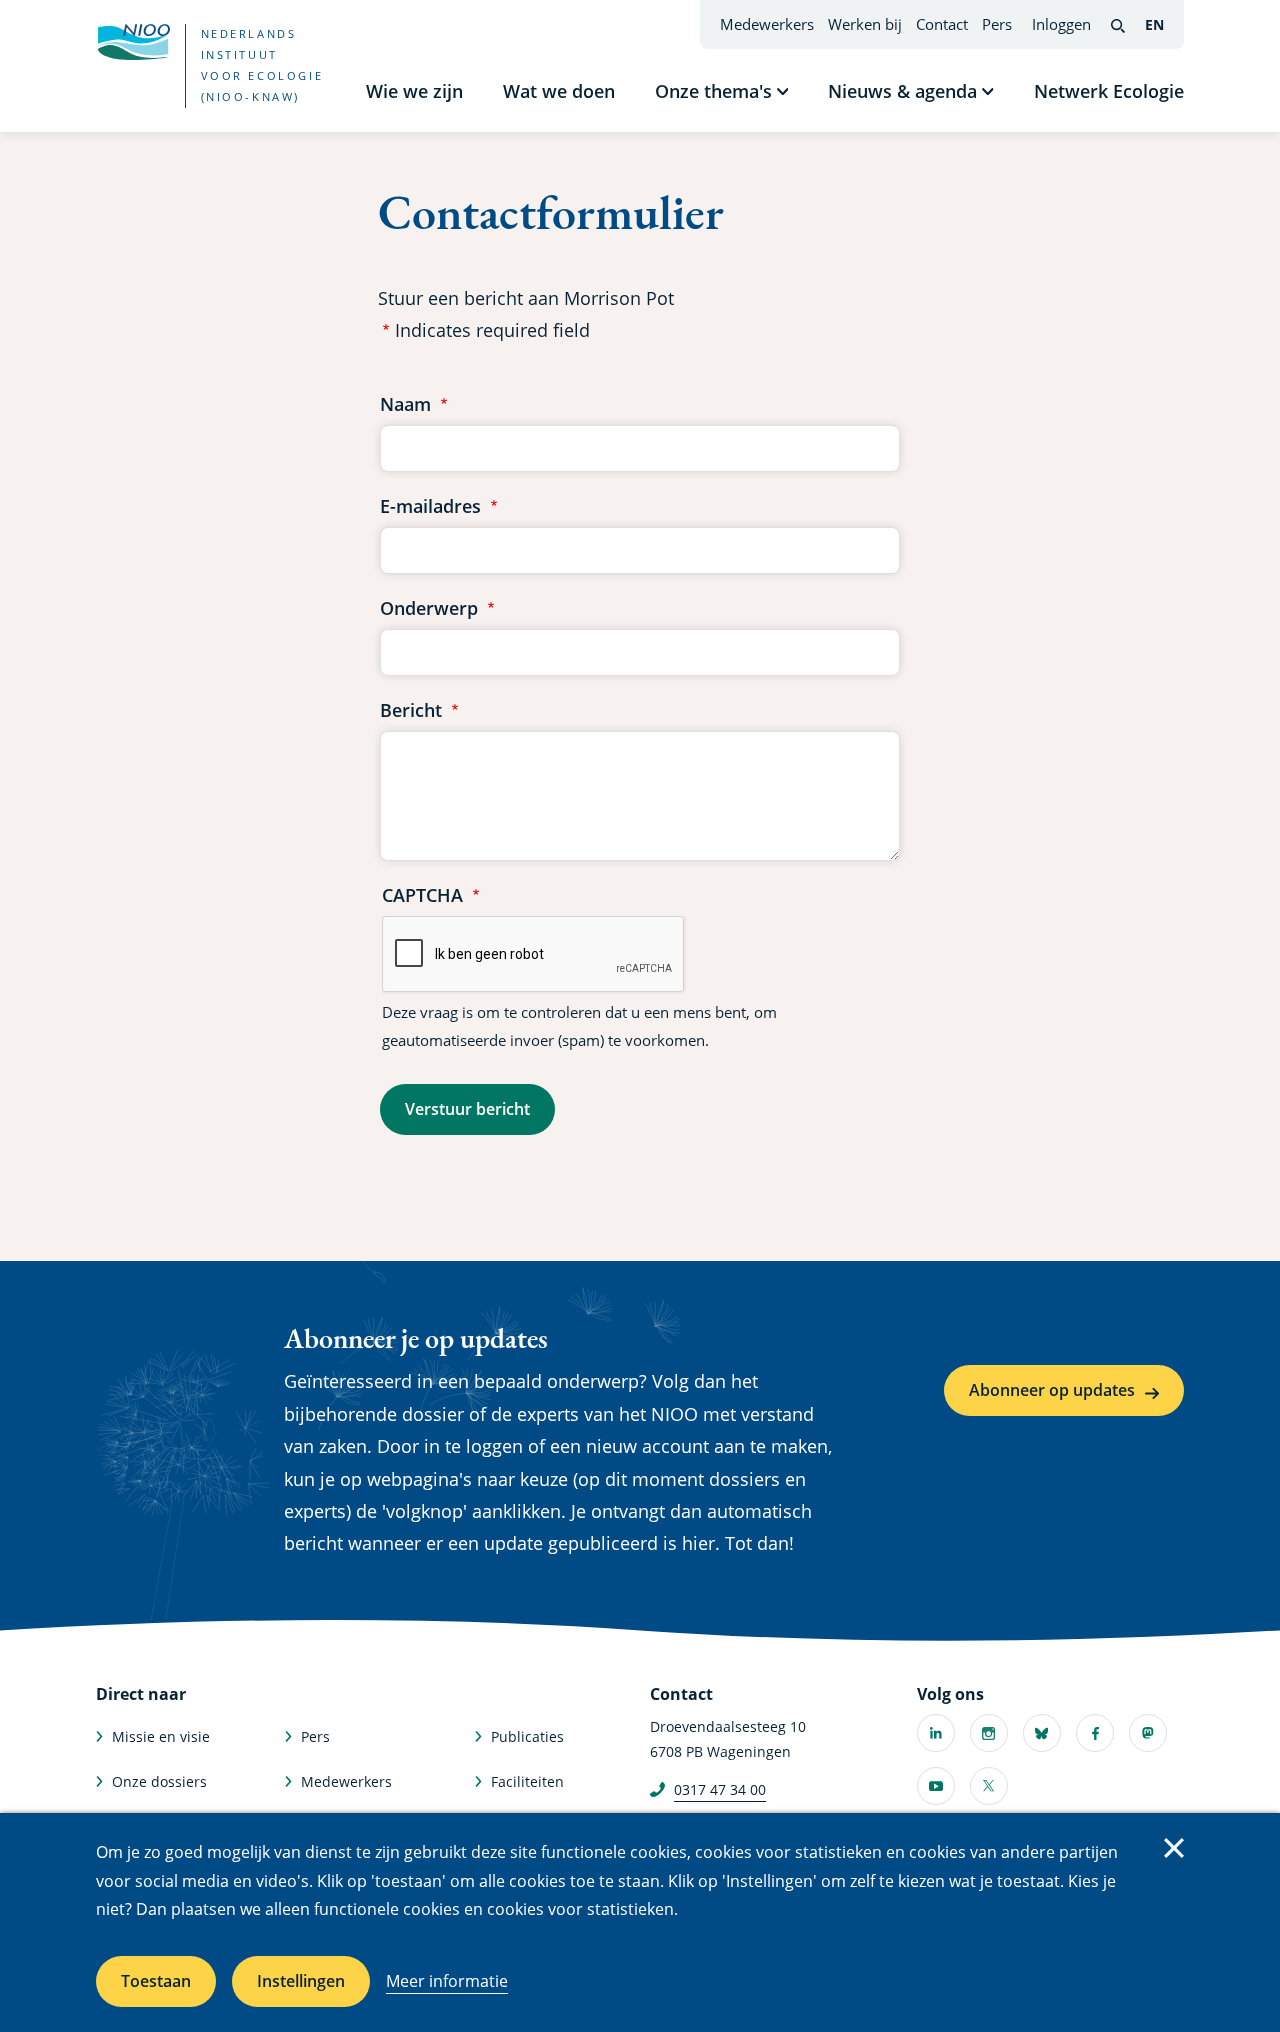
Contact (942, 24)
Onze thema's (713, 91)
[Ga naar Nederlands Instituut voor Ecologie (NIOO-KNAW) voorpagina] (133, 42)
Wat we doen (559, 91)
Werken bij (865, 24)
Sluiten (1174, 1848)
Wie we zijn (414, 91)
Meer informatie (447, 1981)
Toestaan (156, 1981)
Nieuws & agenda (902, 91)
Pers (997, 24)
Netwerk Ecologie (1109, 91)
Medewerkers (767, 24)
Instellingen (301, 1981)
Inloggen (1061, 24)
